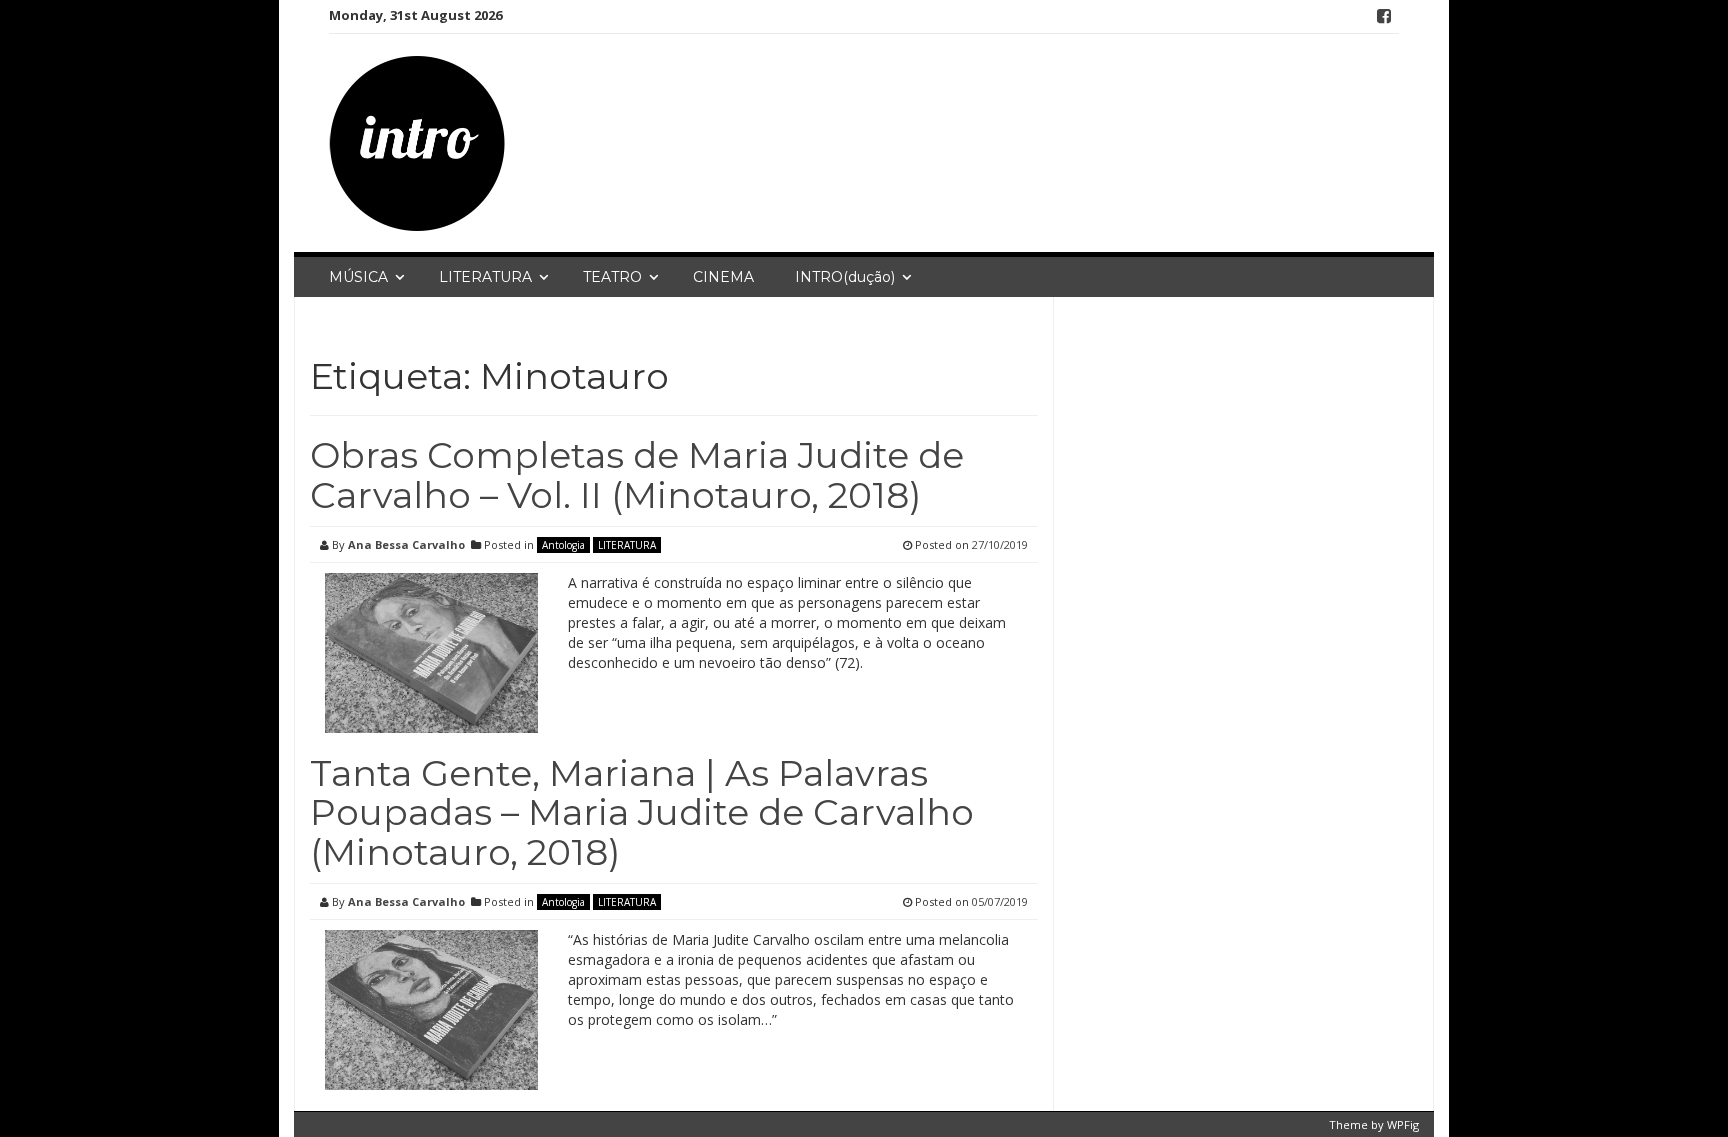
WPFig (1403, 1124)
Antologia (563, 545)
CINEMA (723, 277)
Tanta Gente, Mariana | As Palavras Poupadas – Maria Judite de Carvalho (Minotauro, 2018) (642, 812)
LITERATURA (485, 277)
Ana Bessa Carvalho (406, 544)
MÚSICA (358, 277)
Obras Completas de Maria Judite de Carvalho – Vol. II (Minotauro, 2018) (637, 475)
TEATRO (612, 277)
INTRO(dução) (845, 277)
